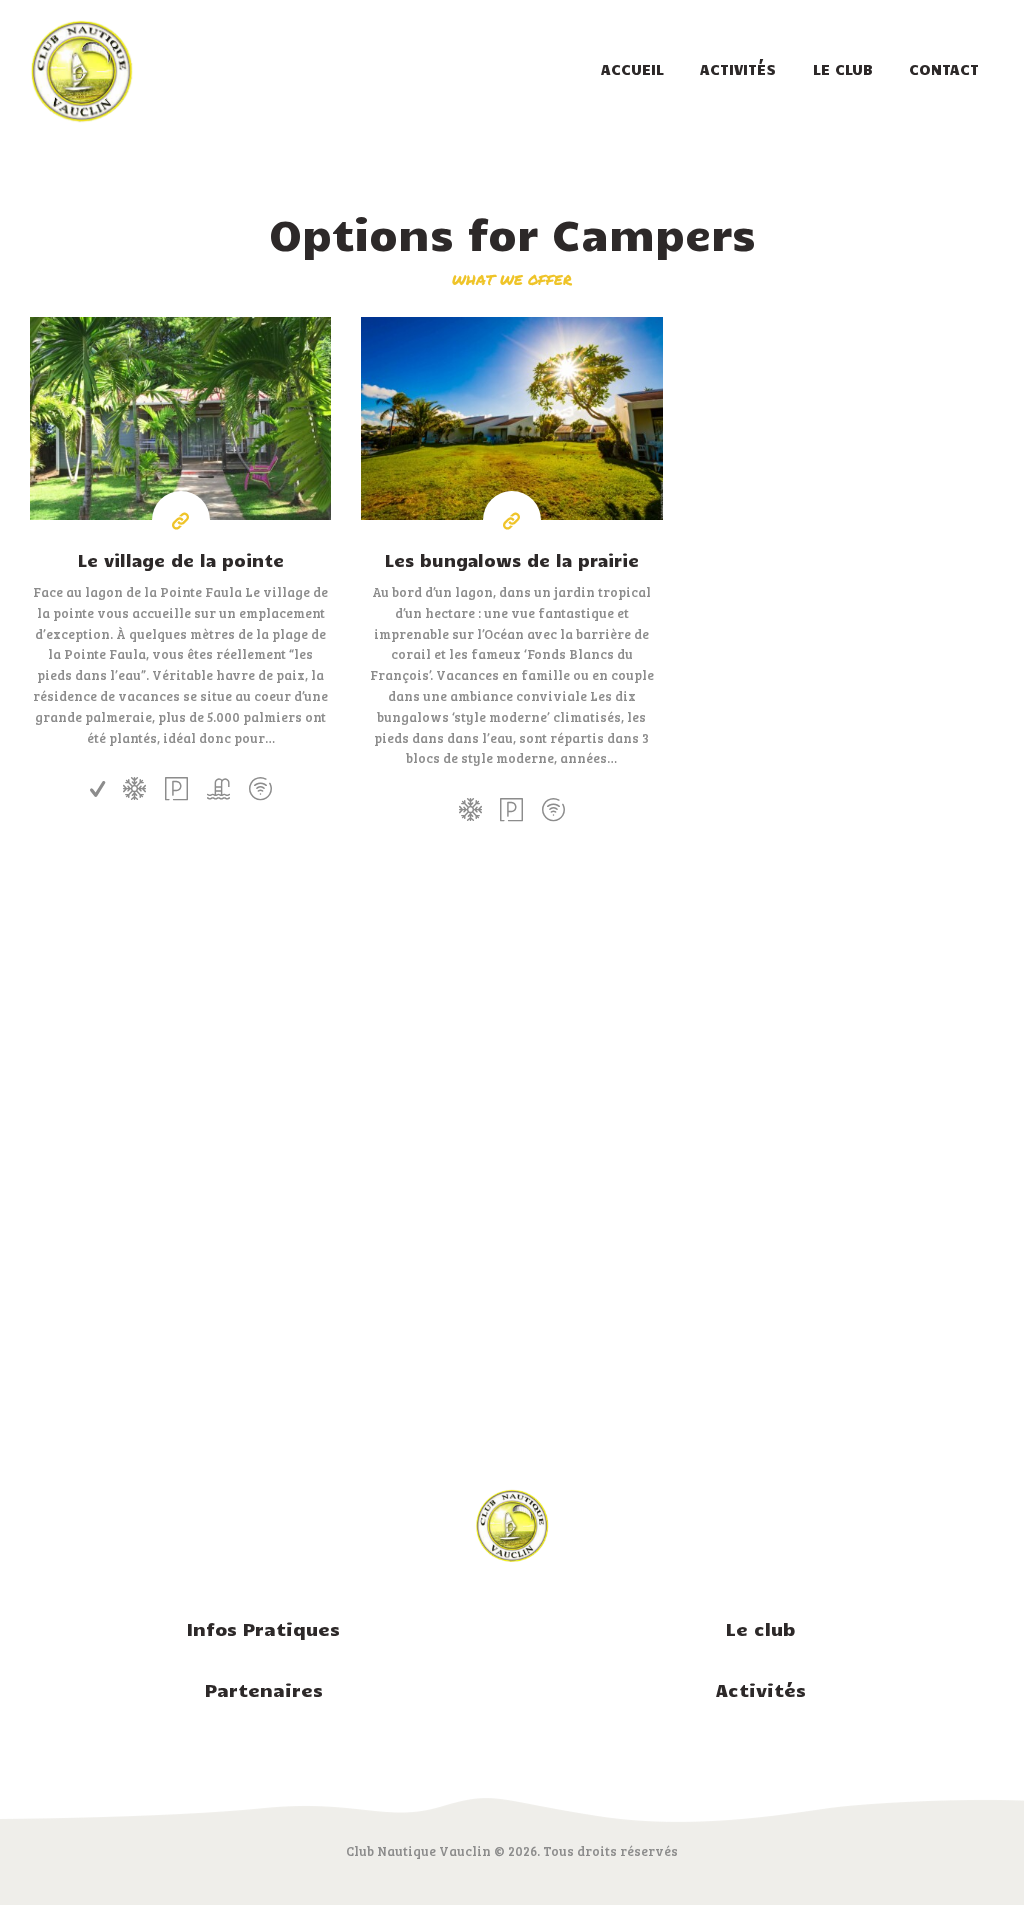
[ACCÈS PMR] (97, 789)
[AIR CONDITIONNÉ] (134, 789)
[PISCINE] (218, 789)
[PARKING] (176, 789)
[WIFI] (259, 789)
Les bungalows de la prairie (512, 560)
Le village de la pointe (181, 560)
